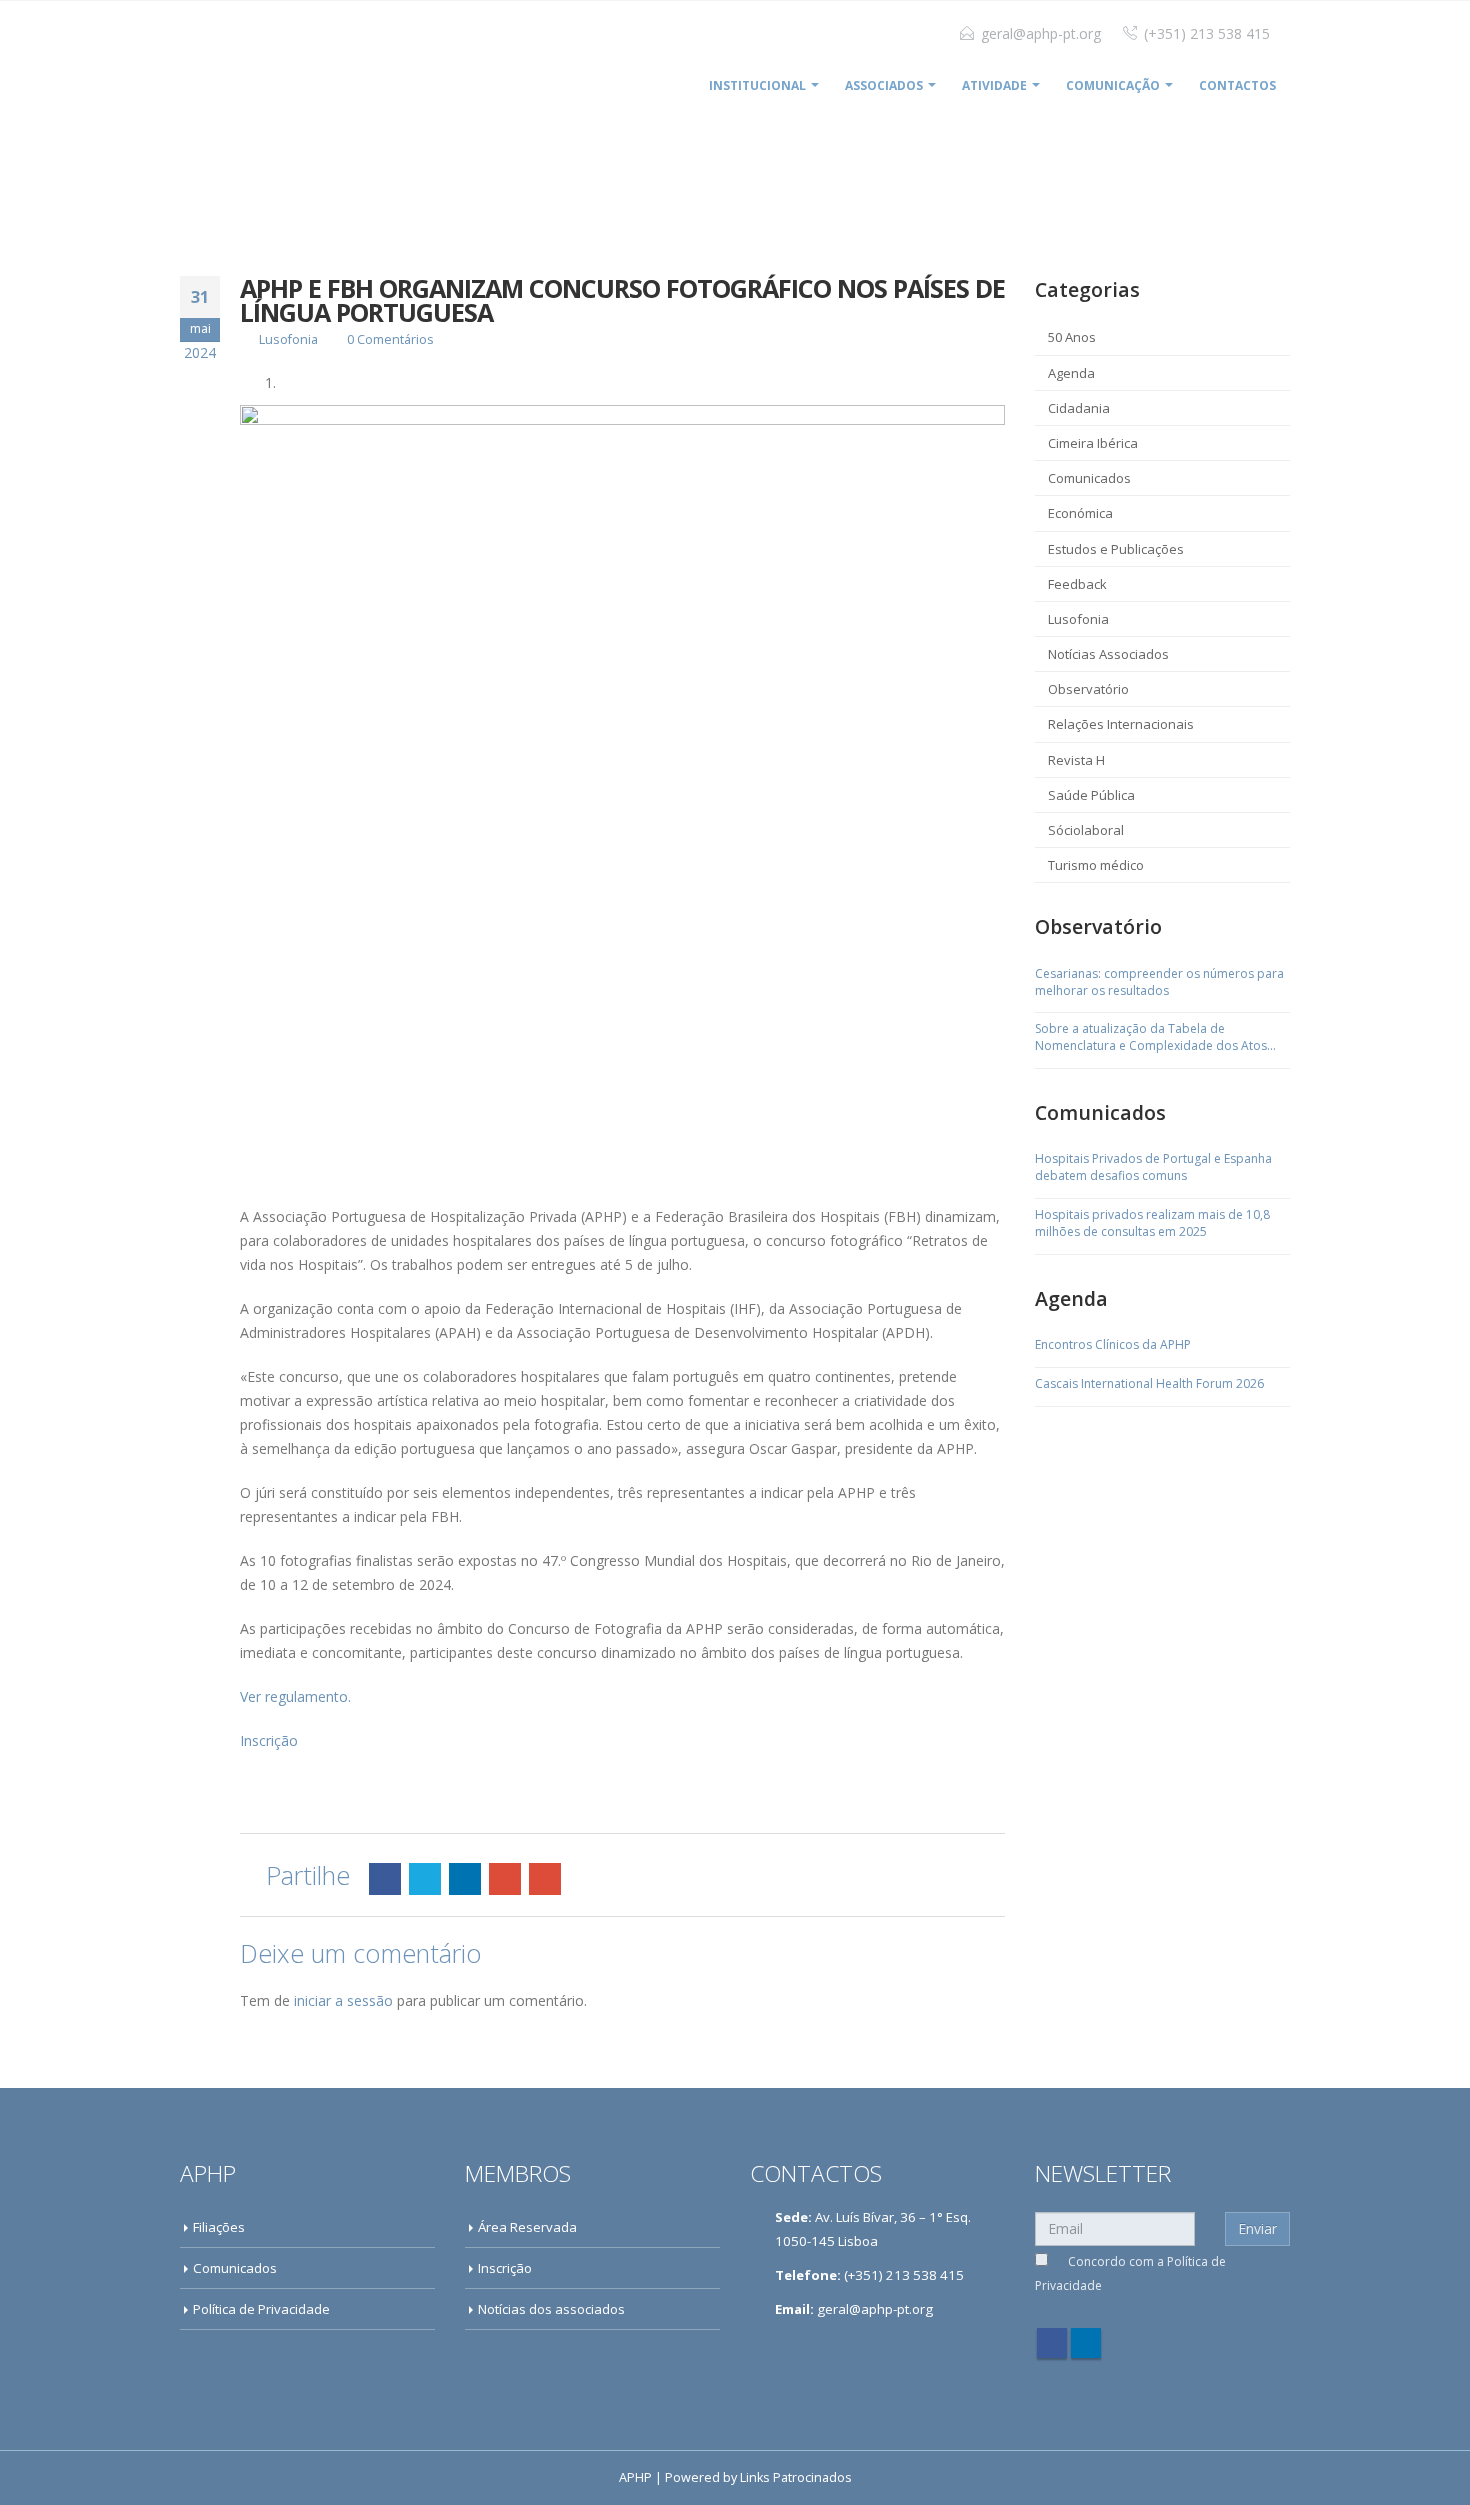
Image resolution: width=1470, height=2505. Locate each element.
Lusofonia (288, 339)
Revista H (1076, 760)
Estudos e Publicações (1116, 549)
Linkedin (1086, 2343)
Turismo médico (1096, 865)
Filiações (219, 2227)
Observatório (1088, 689)
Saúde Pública (1091, 795)
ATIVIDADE (994, 85)
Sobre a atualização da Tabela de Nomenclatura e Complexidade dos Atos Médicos (1151, 1038)
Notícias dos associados (551, 2309)
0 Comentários (390, 339)
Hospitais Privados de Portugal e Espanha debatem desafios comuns (1153, 1167)
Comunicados (1089, 478)
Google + (505, 1879)
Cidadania (1079, 408)
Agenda (1071, 373)
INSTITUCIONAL (757, 85)
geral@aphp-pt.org (1041, 33)
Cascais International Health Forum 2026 (1149, 1384)
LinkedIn (465, 1879)
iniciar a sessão (343, 2000)
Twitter (425, 1879)
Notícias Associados (1108, 654)
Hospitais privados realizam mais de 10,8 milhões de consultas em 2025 (1152, 1223)
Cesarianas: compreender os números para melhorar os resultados (1159, 982)
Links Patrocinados (796, 2477)
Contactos (1237, 85)
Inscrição (269, 1740)
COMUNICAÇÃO (1113, 85)
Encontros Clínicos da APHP (1113, 1345)
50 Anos (1072, 337)
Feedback (1077, 584)
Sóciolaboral (1086, 830)
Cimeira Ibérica (1093, 443)
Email (545, 1879)
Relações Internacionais (1121, 724)
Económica (1080, 513)
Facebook (385, 1879)
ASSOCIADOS (884, 85)
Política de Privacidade (261, 2309)
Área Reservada (527, 2227)
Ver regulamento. (295, 1696)
